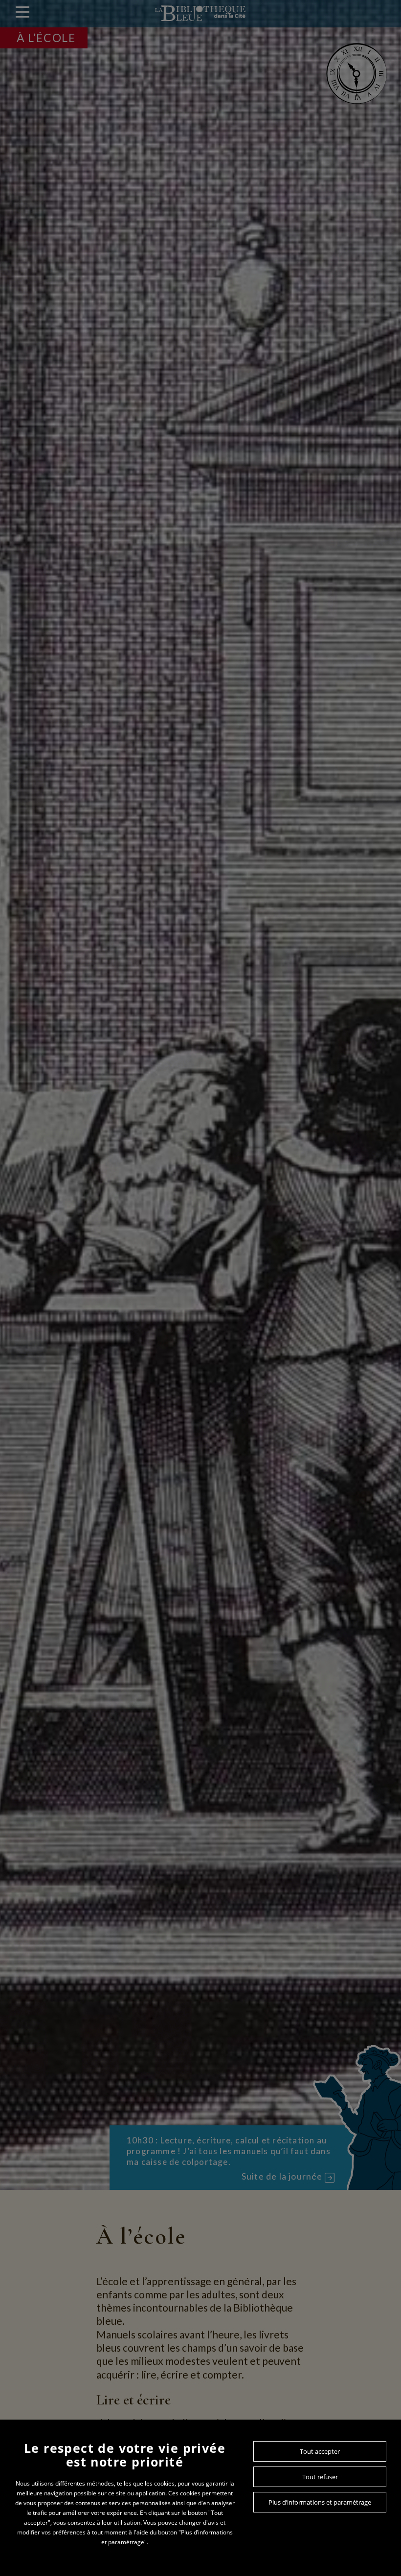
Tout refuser (320, 2477)
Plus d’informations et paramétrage (320, 2502)
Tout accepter (320, 2451)
